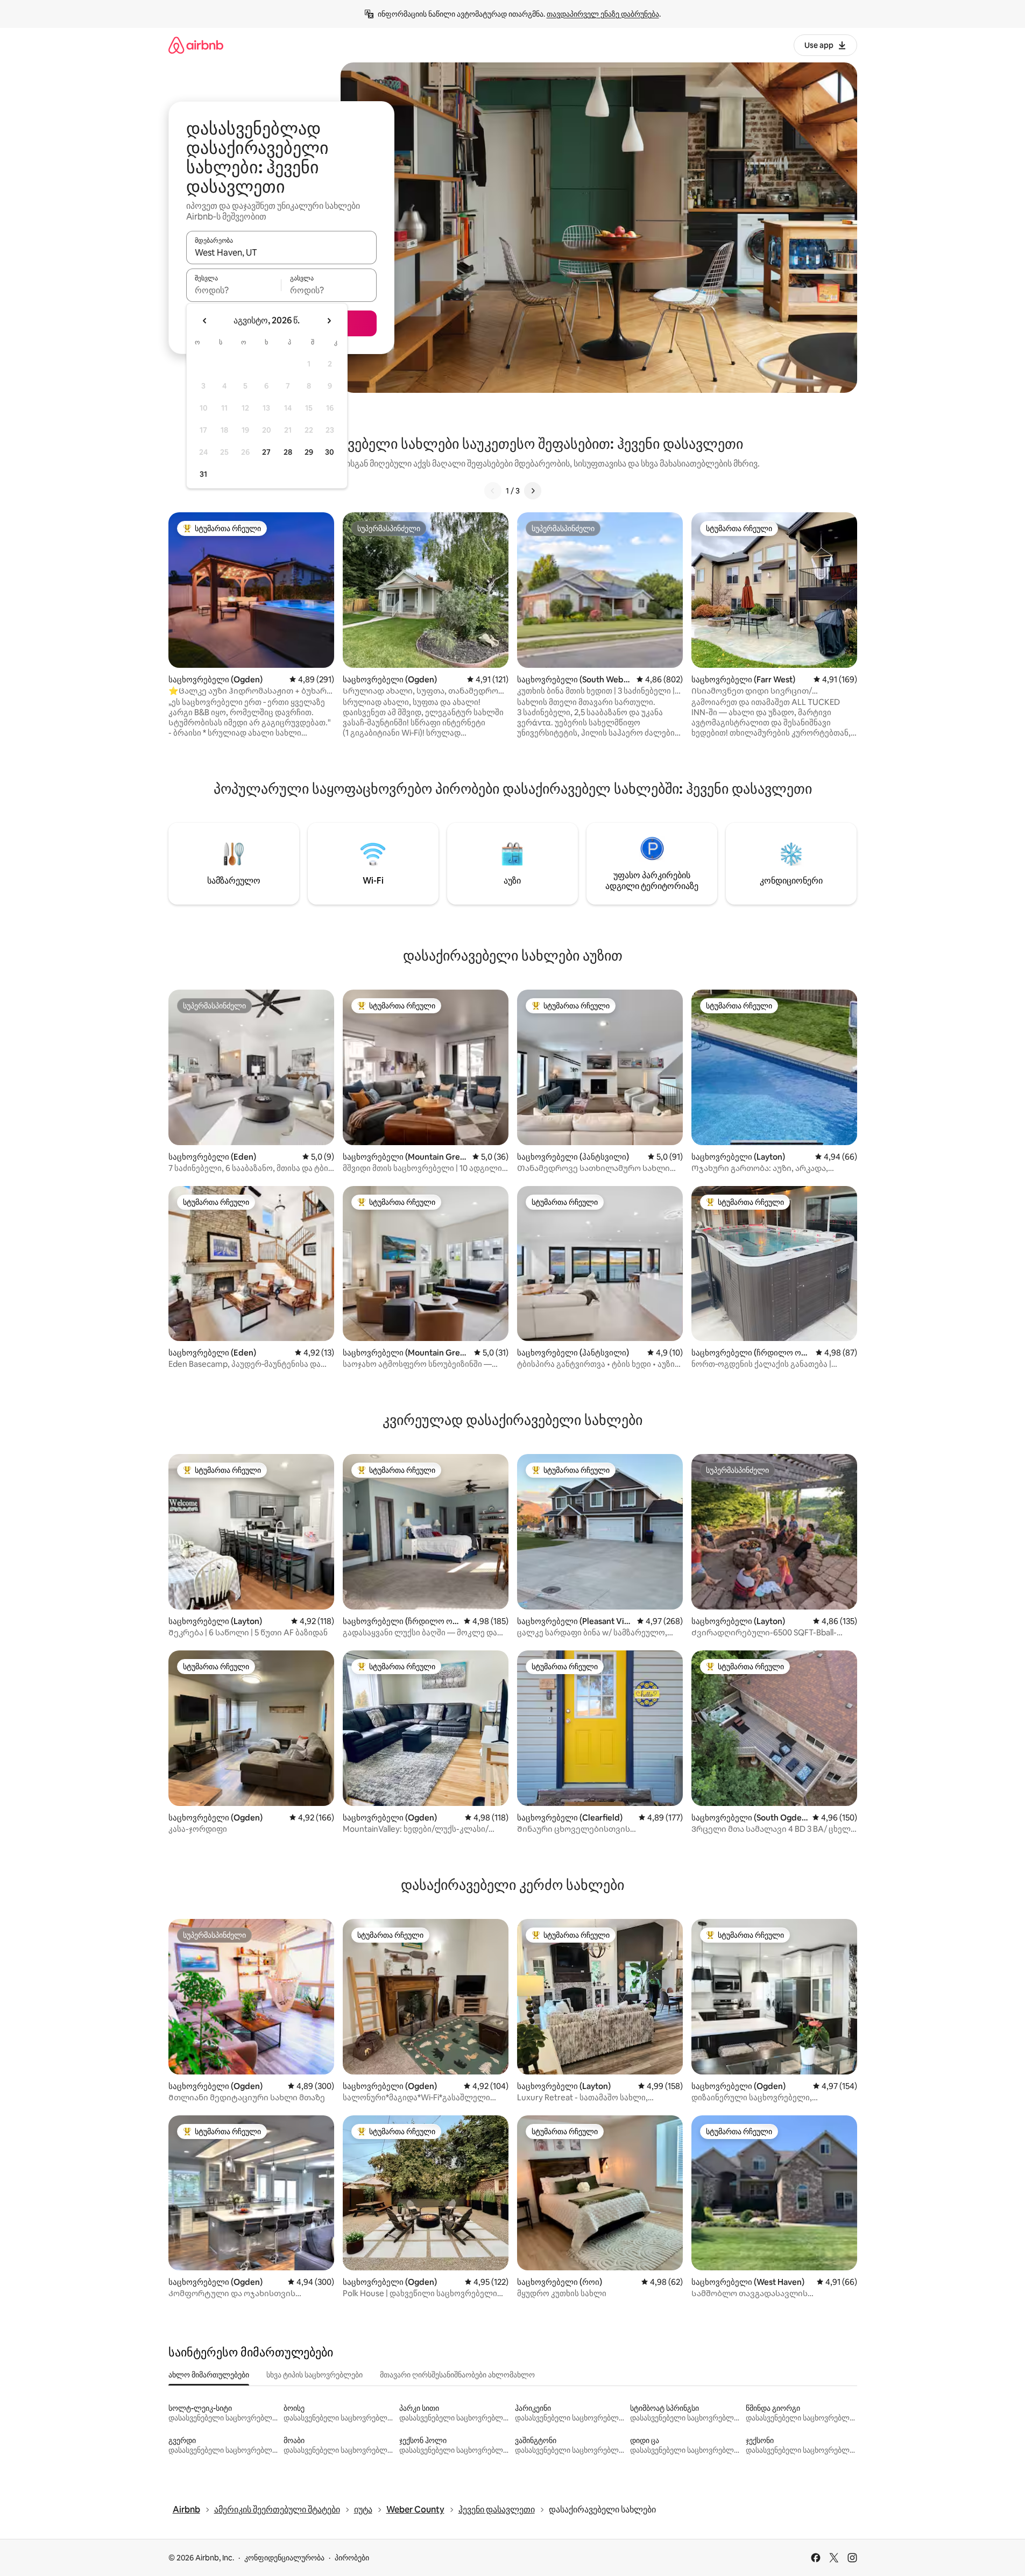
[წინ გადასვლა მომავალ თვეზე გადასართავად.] (329, 321)
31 (203, 474)
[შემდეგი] (533, 491)
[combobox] (281, 252)
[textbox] (234, 290)
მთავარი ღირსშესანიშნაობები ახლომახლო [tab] (457, 2375)
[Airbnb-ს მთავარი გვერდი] (196, 45)
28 (288, 452)
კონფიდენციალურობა (284, 2558)
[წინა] (493, 491)
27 (266, 452)
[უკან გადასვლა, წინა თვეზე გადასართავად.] (205, 321)
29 (309, 452)
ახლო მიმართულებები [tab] (209, 2375)
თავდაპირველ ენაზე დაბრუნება (603, 14)
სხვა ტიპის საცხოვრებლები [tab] (314, 2375)
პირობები (352, 2558)
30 (330, 452)
